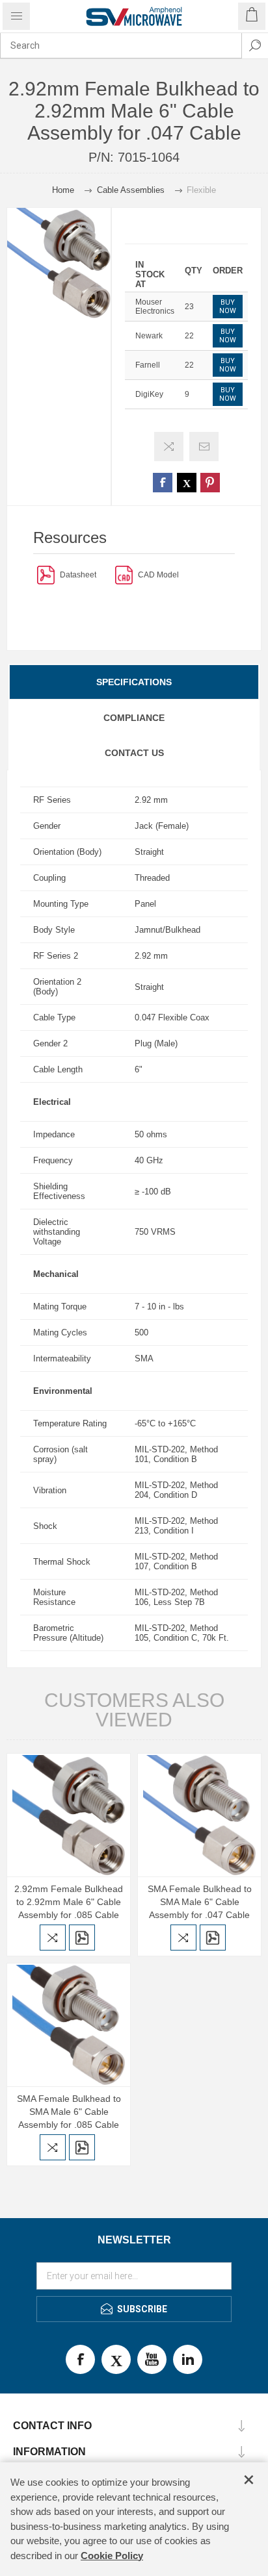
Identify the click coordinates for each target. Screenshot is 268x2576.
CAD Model (158, 575)
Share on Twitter (187, 483)
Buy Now (228, 307)
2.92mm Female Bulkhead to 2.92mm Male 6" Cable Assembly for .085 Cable (69, 1902)
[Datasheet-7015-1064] (46, 575)
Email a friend (204, 447)
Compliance (134, 718)
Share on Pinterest (210, 483)
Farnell (148, 365)
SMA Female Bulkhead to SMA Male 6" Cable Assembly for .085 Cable (69, 2112)
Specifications (134, 682)
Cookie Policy (112, 2556)
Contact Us (134, 753)
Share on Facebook (163, 483)
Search (255, 45)
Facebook (80, 2359)
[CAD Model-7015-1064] (124, 575)
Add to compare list (169, 447)
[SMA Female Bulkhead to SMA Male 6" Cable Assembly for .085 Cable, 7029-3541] (69, 2025)
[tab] (134, 682)
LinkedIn (188, 2359)
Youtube (152, 2359)
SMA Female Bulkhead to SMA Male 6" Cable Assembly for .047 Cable (200, 1902)
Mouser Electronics (155, 307)
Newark (149, 336)
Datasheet (78, 575)
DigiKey (149, 394)
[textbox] (121, 45)
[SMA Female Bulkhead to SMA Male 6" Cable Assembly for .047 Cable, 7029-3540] (199, 1815)
